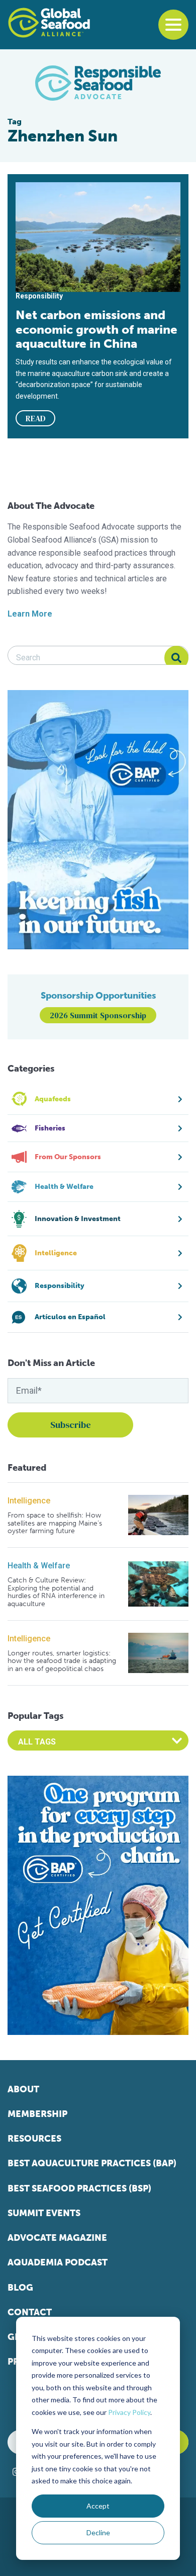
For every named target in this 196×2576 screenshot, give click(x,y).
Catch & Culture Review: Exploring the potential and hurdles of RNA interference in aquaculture (56, 1592)
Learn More (30, 614)
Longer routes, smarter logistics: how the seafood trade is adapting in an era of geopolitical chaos (62, 1661)
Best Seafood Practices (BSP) (79, 2188)
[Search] (176, 658)
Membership (37, 2114)
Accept (98, 2506)
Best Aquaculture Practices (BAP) (92, 2163)
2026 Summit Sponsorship (98, 1015)
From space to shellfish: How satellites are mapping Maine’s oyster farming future (55, 1523)
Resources (34, 2139)
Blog (20, 2288)
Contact (30, 2312)
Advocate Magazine (57, 2238)
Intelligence (29, 1501)
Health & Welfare (39, 1566)
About (23, 2089)
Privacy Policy (129, 2412)
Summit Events (44, 2213)
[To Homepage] (49, 23)
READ (36, 418)
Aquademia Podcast (58, 2262)
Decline (98, 2532)
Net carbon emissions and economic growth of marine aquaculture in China (96, 329)
